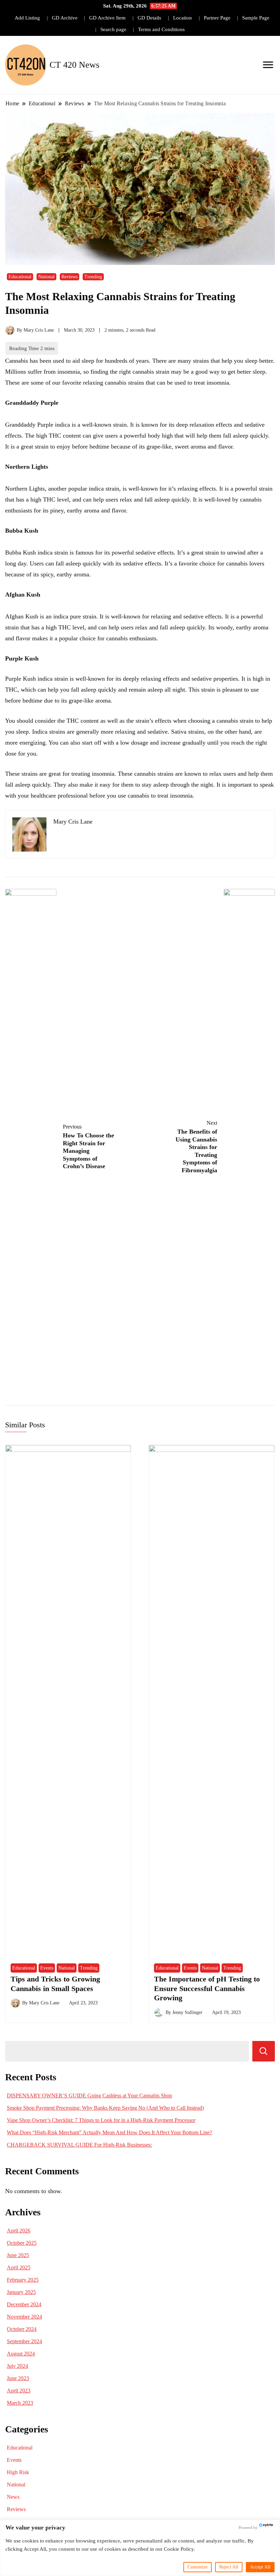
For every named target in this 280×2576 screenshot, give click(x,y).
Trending (93, 277)
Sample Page (256, 18)
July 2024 (17, 2366)
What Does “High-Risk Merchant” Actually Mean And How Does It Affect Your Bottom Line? (109, 2132)
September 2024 (24, 2341)
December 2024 (24, 2304)
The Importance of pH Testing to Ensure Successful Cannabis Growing (207, 1988)
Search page (113, 29)
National (46, 277)
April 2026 (19, 2231)
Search (264, 2051)
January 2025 (21, 2292)
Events (47, 1968)
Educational (20, 277)
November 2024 (24, 2317)
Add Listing (27, 18)
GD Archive (65, 18)
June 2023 (18, 2378)
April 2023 (19, 2391)
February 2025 (23, 2280)
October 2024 (22, 2329)
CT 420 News (74, 65)
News (13, 2497)
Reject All (229, 2567)
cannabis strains (124, 383)
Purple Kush (20, 679)
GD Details (149, 18)
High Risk (18, 2472)
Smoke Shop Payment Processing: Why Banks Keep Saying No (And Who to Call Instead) (105, 2108)
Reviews (69, 277)
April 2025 (19, 2267)
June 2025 (18, 2255)
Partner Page (217, 18)
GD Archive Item (107, 18)
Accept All (260, 2567)
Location (183, 18)
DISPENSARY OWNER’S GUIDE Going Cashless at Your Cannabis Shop (89, 2095)
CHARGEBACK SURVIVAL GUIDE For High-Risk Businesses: (79, 2145)
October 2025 (22, 2243)
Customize (198, 2567)
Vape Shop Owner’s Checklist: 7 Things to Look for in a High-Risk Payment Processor (101, 2120)
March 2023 (20, 2403)
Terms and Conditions (161, 29)
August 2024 (21, 2354)
